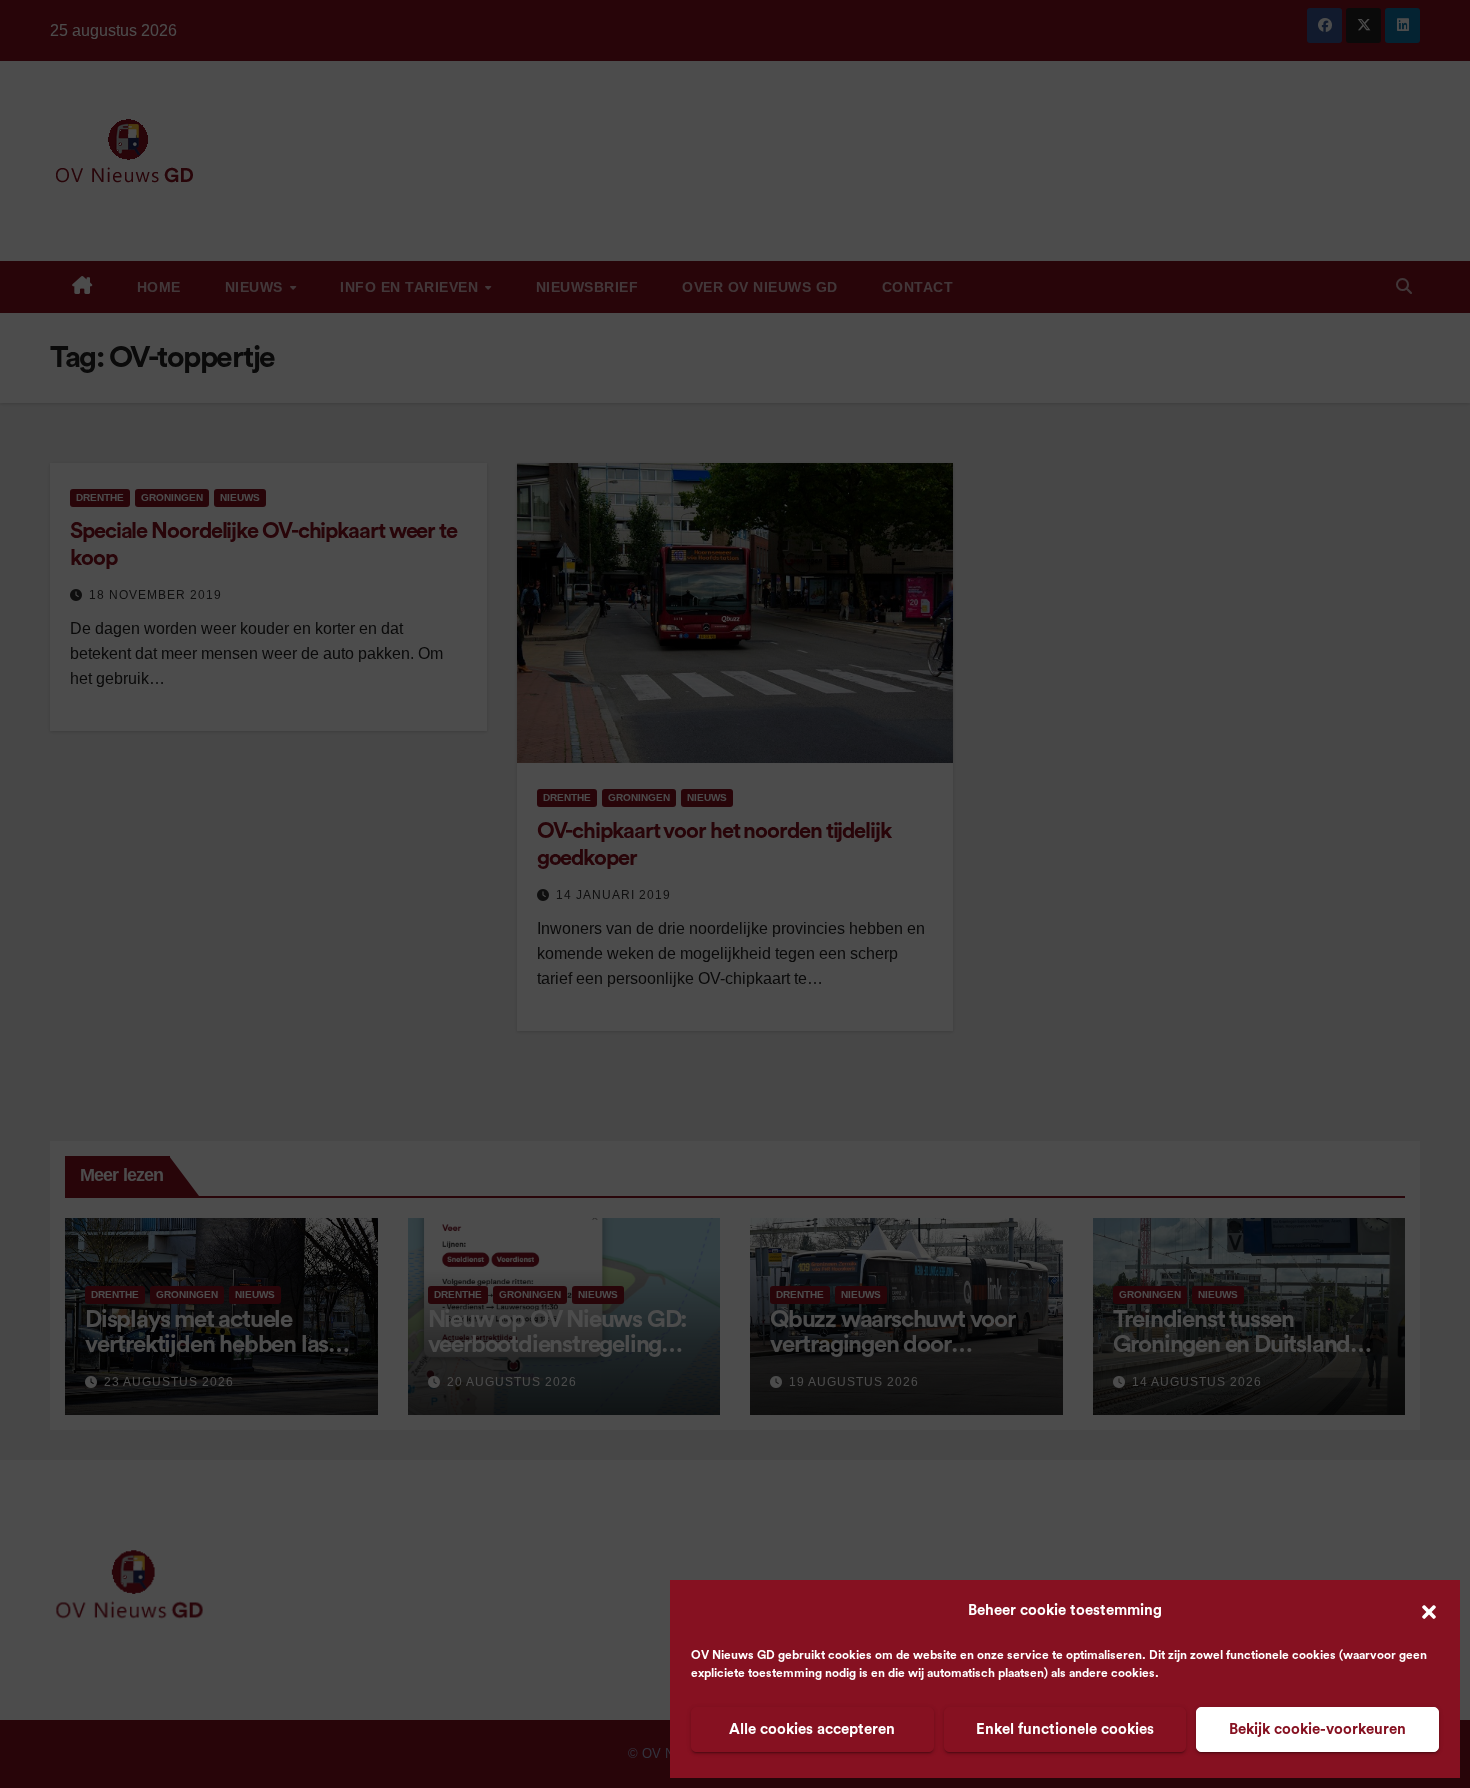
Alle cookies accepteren (812, 1729)
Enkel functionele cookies (1065, 1729)
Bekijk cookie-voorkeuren (1317, 1729)
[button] (1429, 1611)
